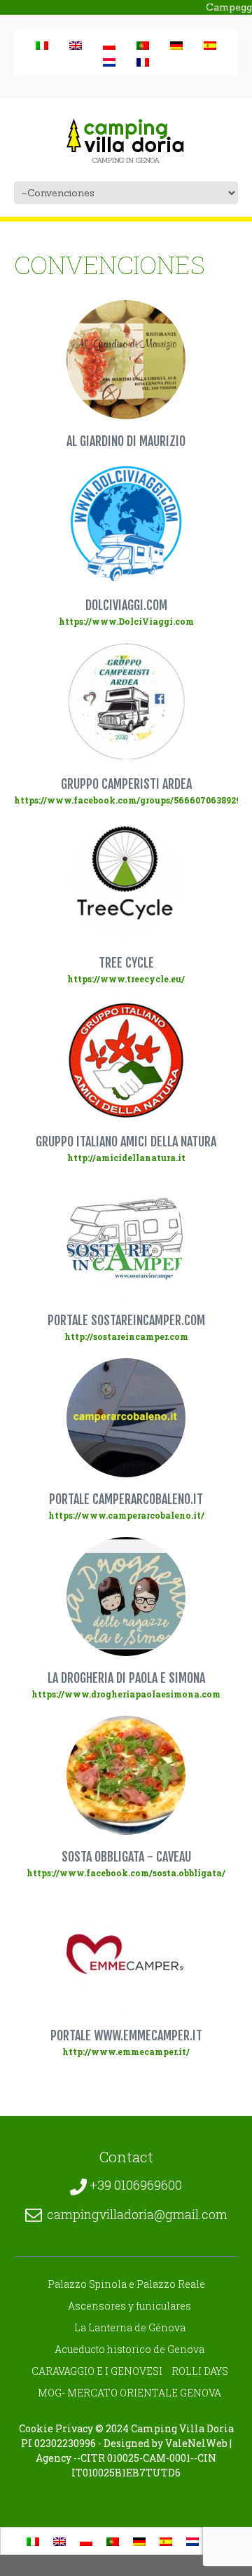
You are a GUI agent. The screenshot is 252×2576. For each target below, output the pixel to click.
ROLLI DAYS (200, 2371)
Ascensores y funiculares (129, 2306)
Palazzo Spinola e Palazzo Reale (126, 2284)
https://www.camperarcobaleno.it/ (126, 1515)
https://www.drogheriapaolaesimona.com (126, 1694)
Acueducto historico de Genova (129, 2349)
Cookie (36, 2428)
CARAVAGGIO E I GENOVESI (97, 2371)
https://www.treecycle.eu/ (126, 979)
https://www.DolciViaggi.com (126, 621)
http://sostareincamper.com (126, 1336)
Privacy (74, 2428)
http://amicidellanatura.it (126, 1158)
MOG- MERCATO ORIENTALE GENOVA (129, 2393)
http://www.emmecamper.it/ (126, 2052)
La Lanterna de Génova (130, 2327)
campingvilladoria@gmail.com (137, 2214)
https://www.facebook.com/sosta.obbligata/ (126, 1873)
